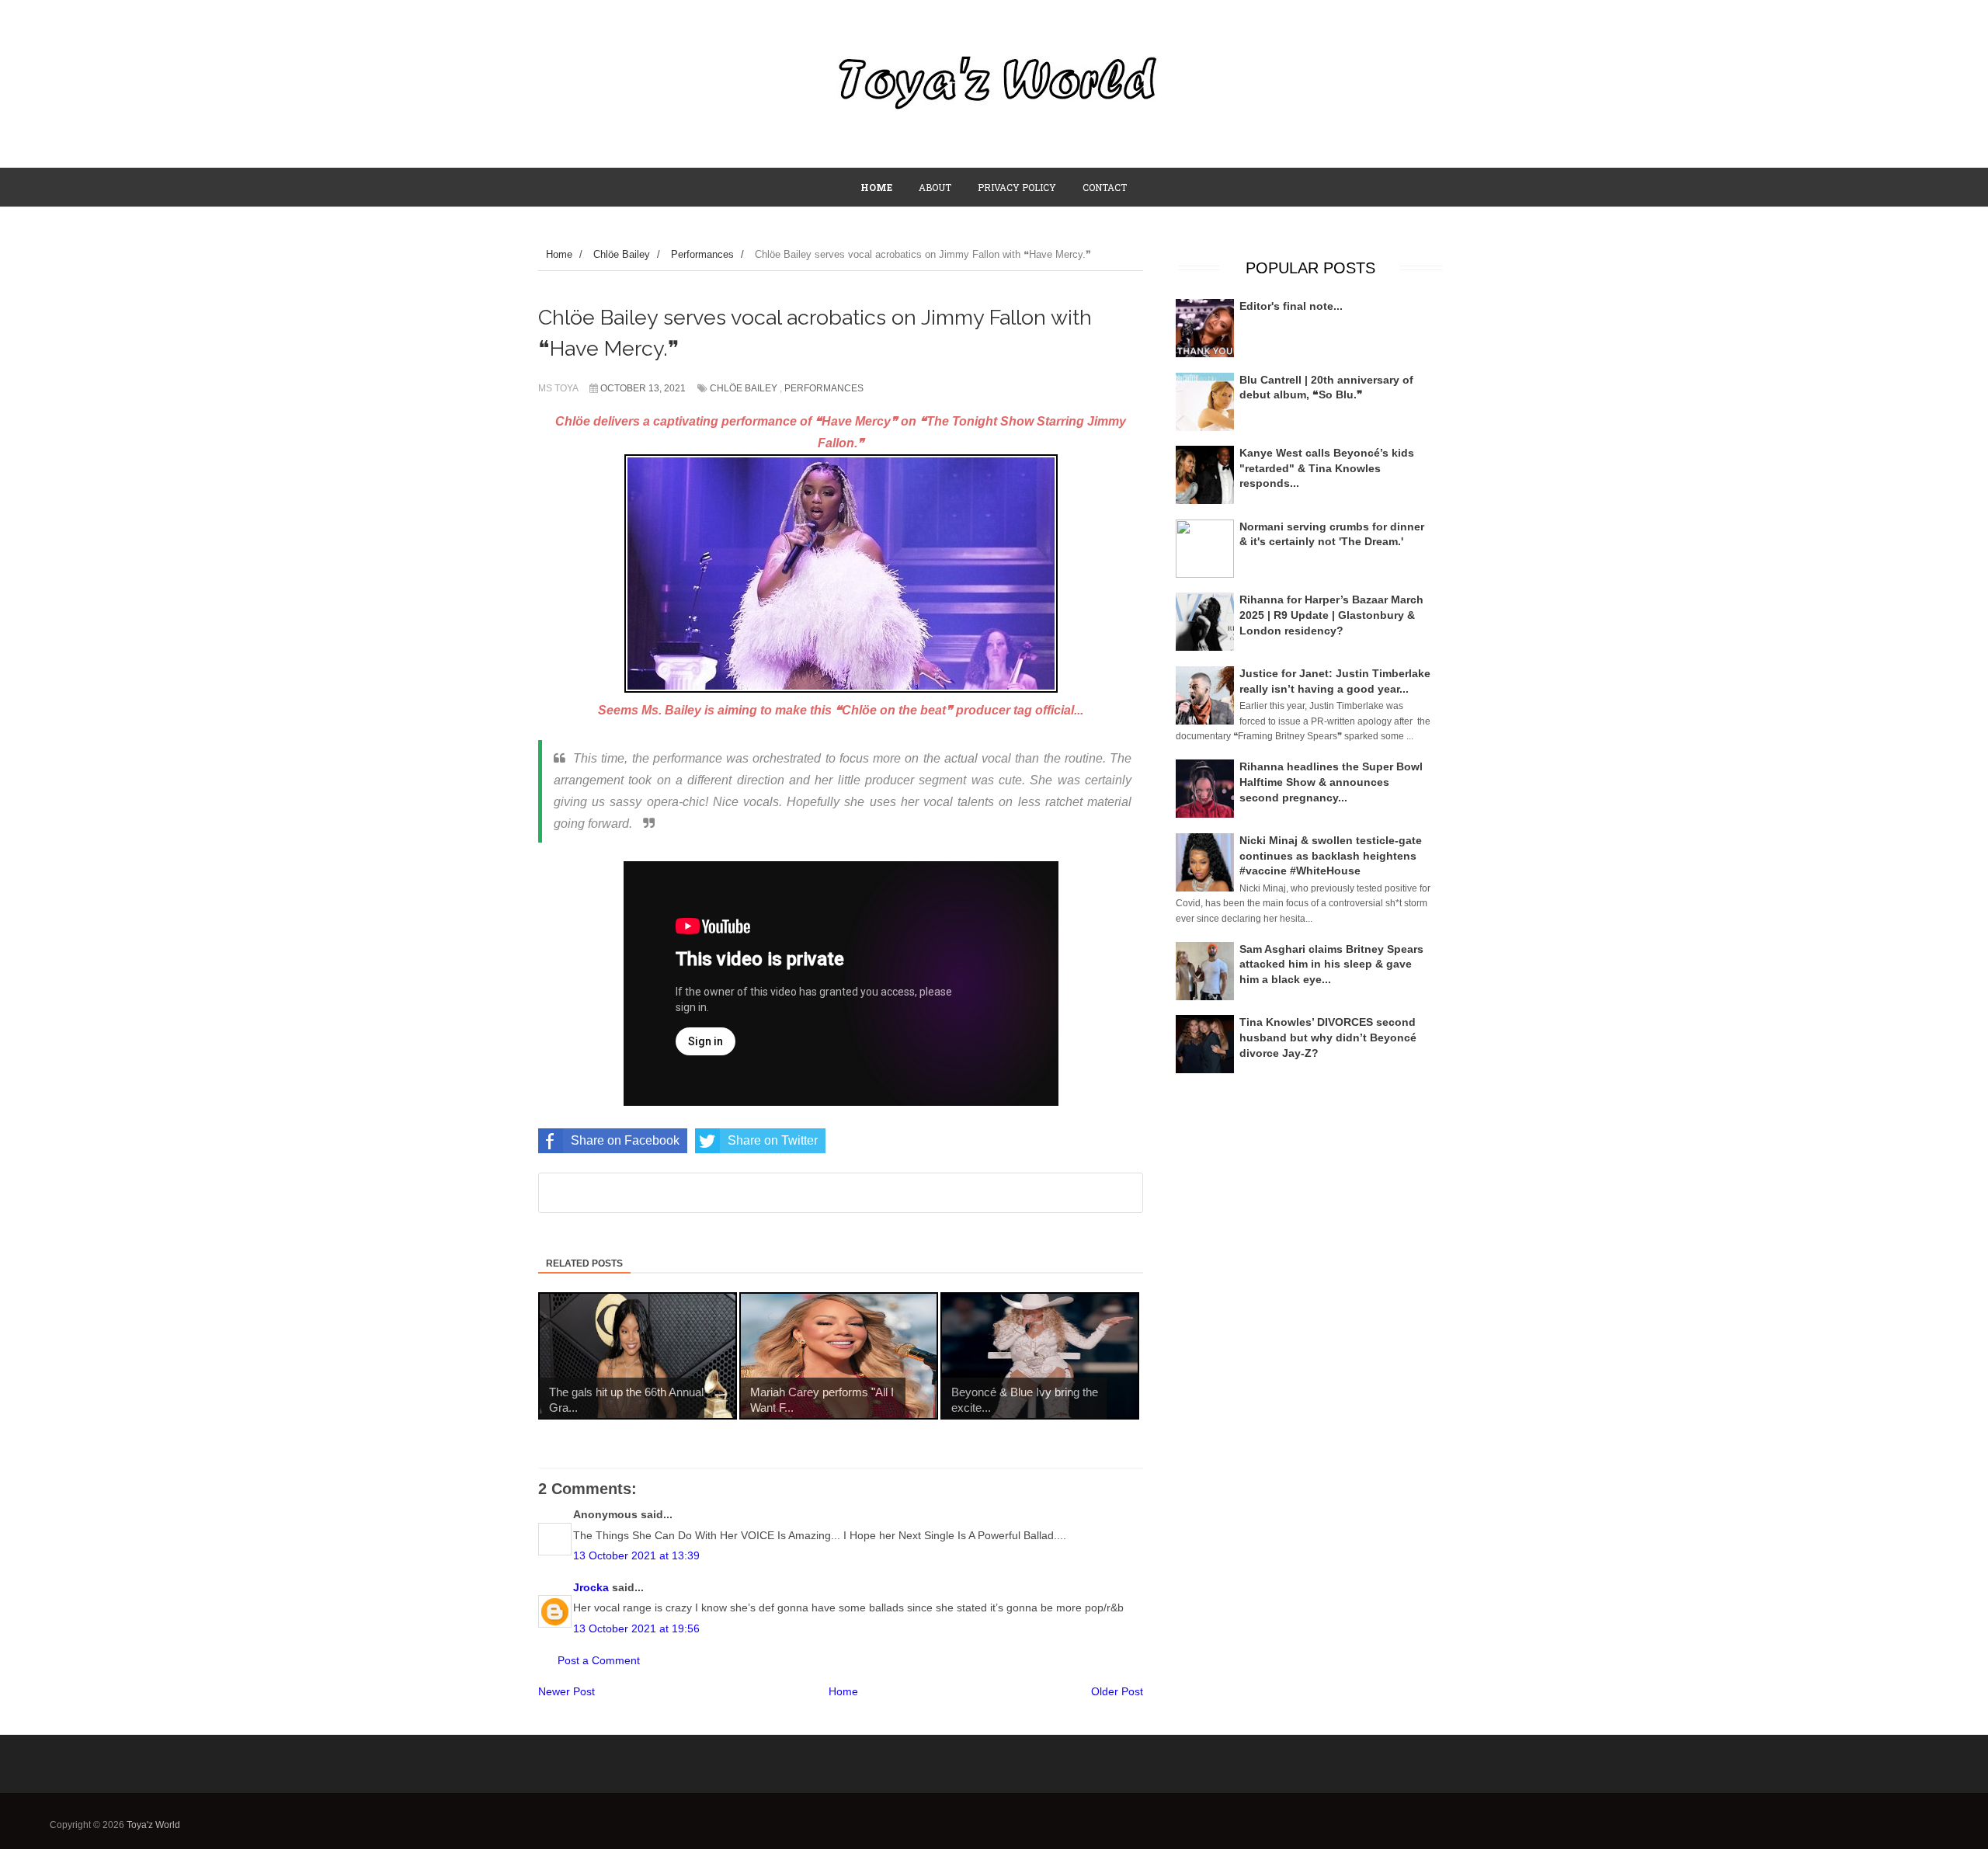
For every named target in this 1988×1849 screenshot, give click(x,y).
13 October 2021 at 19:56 (636, 1628)
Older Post (1117, 1691)
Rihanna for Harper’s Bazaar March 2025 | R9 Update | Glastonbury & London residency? (1331, 615)
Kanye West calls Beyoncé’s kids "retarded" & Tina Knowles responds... (1327, 468)
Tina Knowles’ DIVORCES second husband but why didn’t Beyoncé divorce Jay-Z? (1328, 1037)
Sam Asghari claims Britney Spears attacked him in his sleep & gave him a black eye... (1331, 964)
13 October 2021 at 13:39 (636, 1555)
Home (843, 1691)
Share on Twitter (773, 1140)
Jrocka (591, 1587)
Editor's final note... (1291, 306)
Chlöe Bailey (744, 388)
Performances (824, 388)
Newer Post (567, 1691)
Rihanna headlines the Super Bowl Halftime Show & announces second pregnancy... (1331, 782)
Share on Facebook (625, 1140)
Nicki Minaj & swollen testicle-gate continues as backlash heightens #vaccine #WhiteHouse (1331, 855)
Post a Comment (599, 1660)
